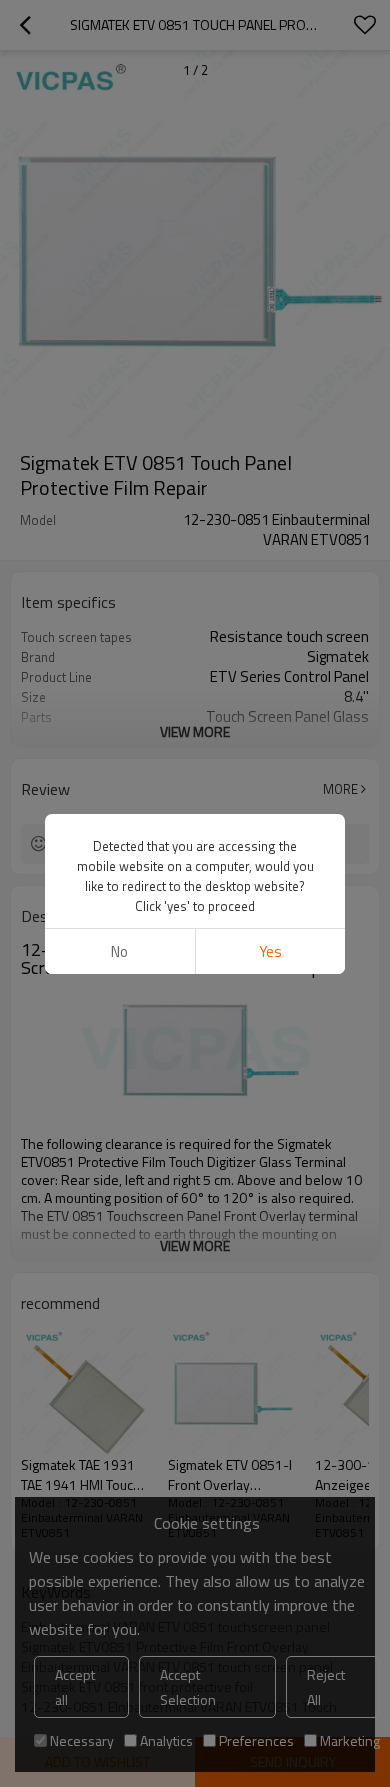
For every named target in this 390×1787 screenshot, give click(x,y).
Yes (270, 951)
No (119, 951)
